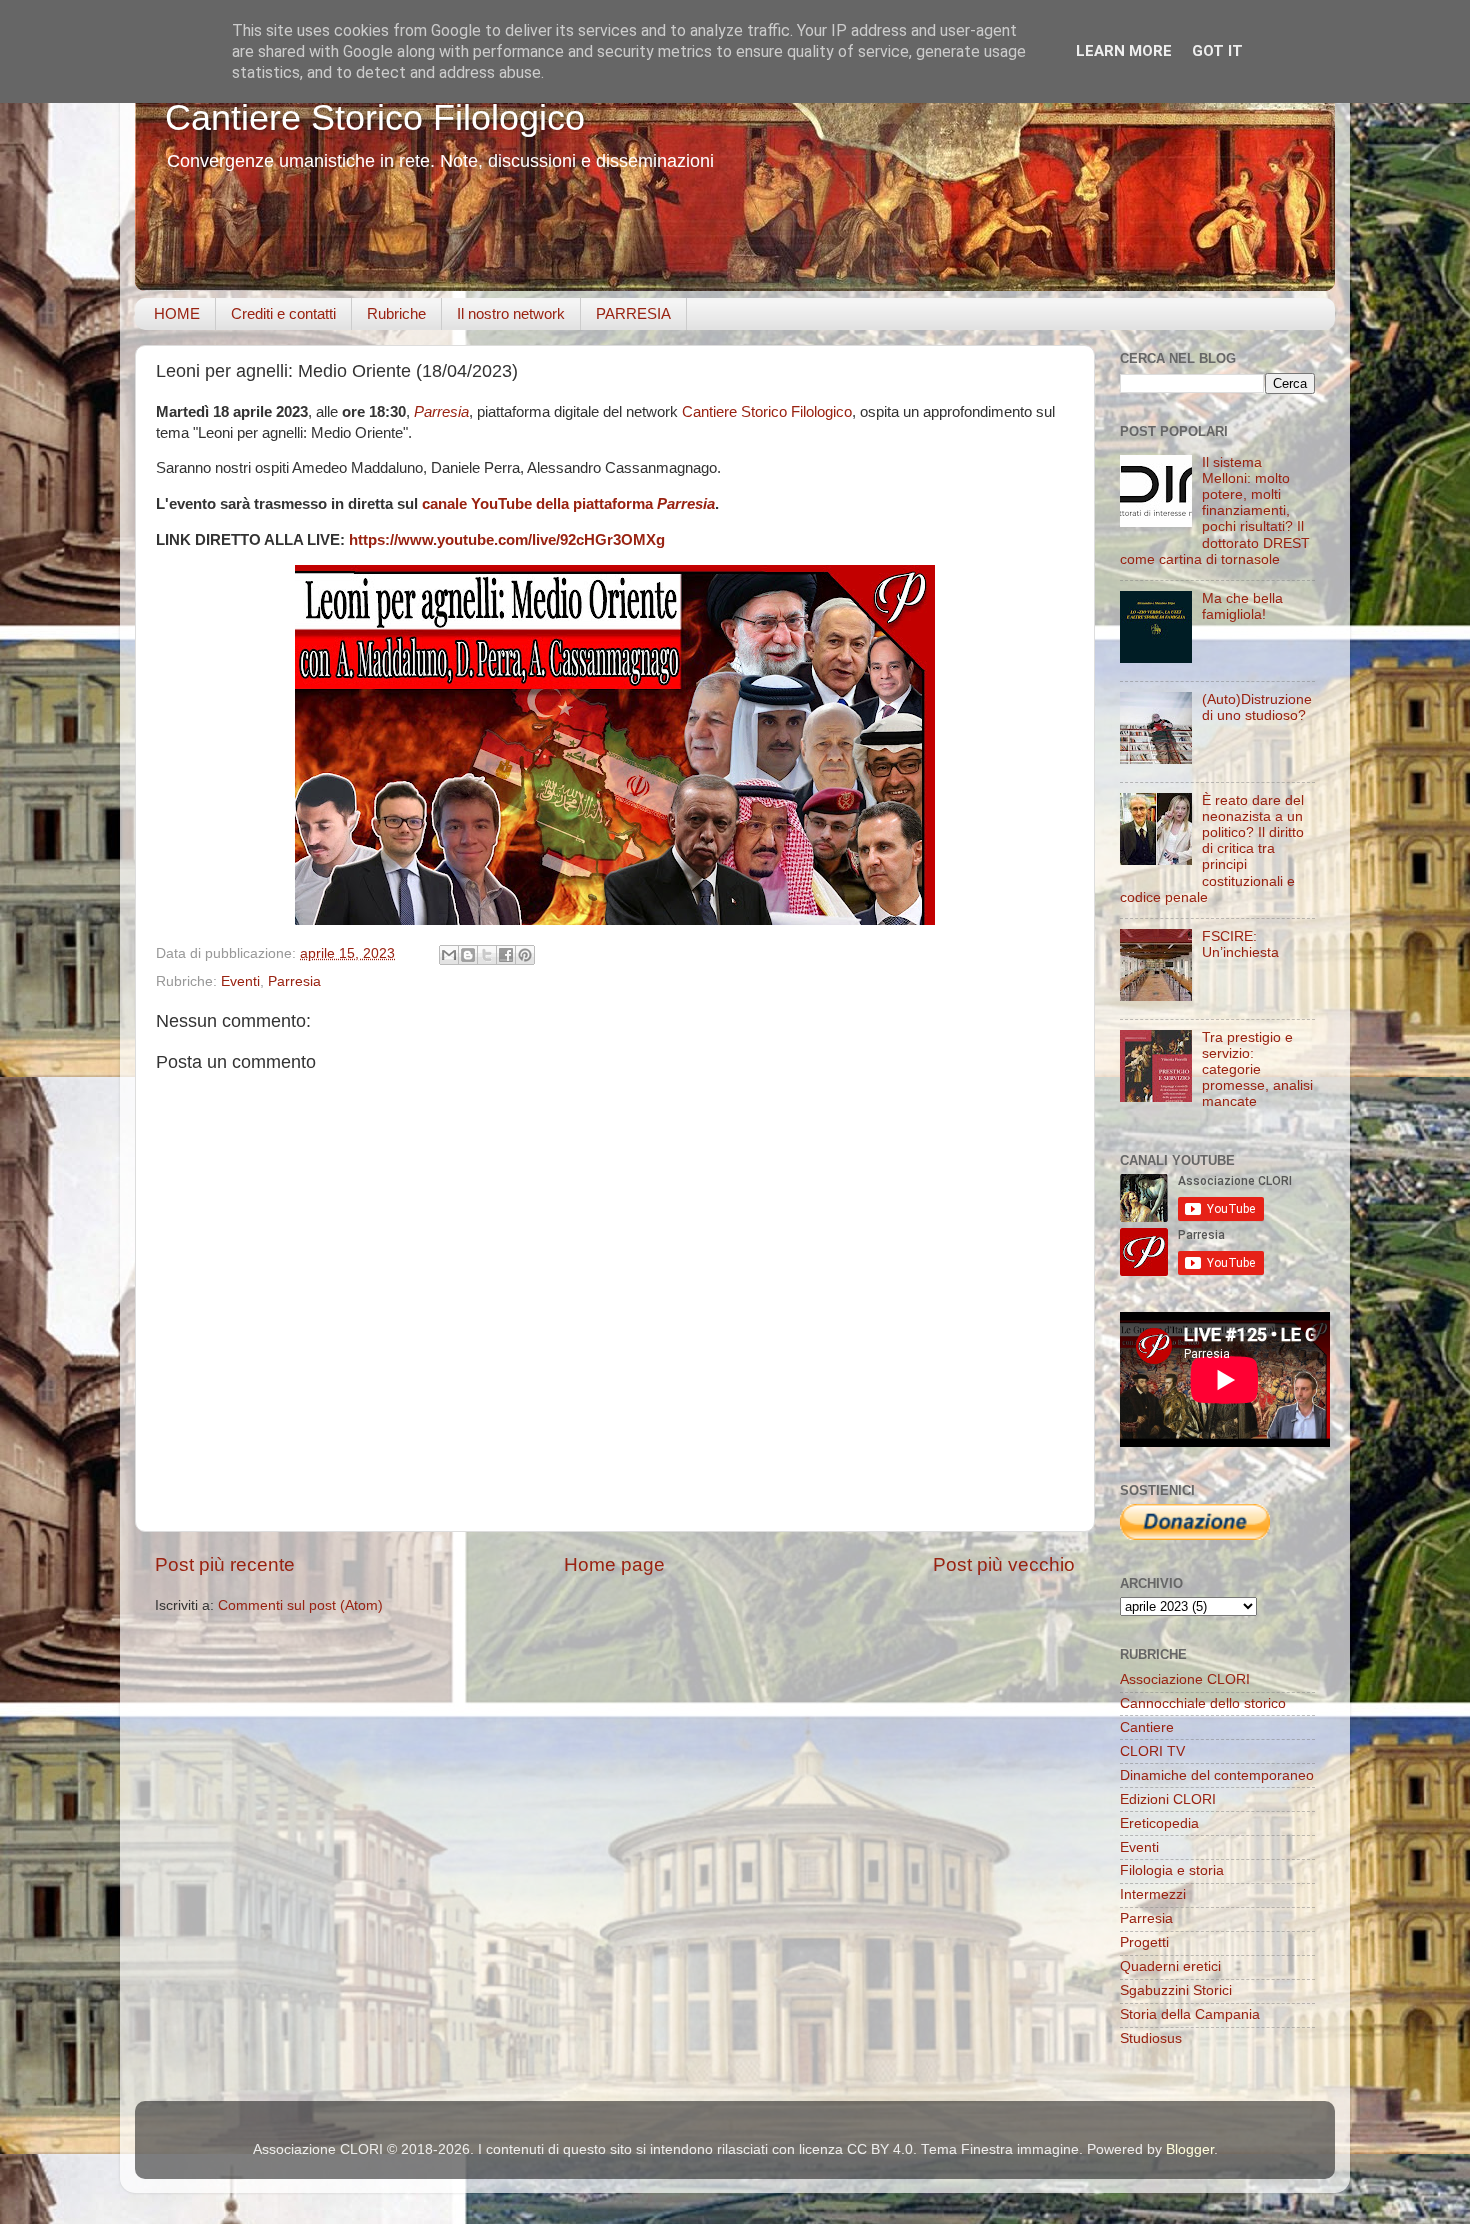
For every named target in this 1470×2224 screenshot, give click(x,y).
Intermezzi (1153, 1894)
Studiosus (1151, 2038)
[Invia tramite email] (449, 955)
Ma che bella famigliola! (1242, 606)
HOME (177, 313)
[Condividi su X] (487, 955)
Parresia (441, 412)
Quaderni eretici (1170, 1966)
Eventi (240, 981)
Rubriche (396, 313)
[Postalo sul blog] (468, 955)
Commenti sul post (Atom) (300, 1605)
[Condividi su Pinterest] (525, 955)
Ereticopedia (1159, 1823)
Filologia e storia (1172, 1870)
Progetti (1144, 1942)
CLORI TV (1152, 1751)
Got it (1217, 51)
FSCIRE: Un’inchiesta (1240, 944)
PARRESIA (633, 313)
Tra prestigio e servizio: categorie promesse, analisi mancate (1257, 1070)
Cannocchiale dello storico (1203, 1703)
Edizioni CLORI (1168, 1799)
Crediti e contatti (283, 313)
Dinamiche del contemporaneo (1217, 1775)
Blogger (1190, 2149)
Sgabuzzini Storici (1176, 1990)
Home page (614, 1564)
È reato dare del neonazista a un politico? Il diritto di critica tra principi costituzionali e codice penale (1212, 849)
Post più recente (225, 1564)
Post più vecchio (1004, 1564)
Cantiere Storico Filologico (375, 117)
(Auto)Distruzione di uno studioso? (1257, 707)
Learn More (1124, 51)
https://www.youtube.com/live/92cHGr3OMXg (507, 540)
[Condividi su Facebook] (506, 955)
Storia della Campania (1190, 2014)
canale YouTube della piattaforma (568, 504)
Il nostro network (511, 313)
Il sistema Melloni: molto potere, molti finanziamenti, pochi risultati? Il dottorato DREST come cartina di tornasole (1215, 511)
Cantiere (1147, 1727)
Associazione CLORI (1185, 1679)
